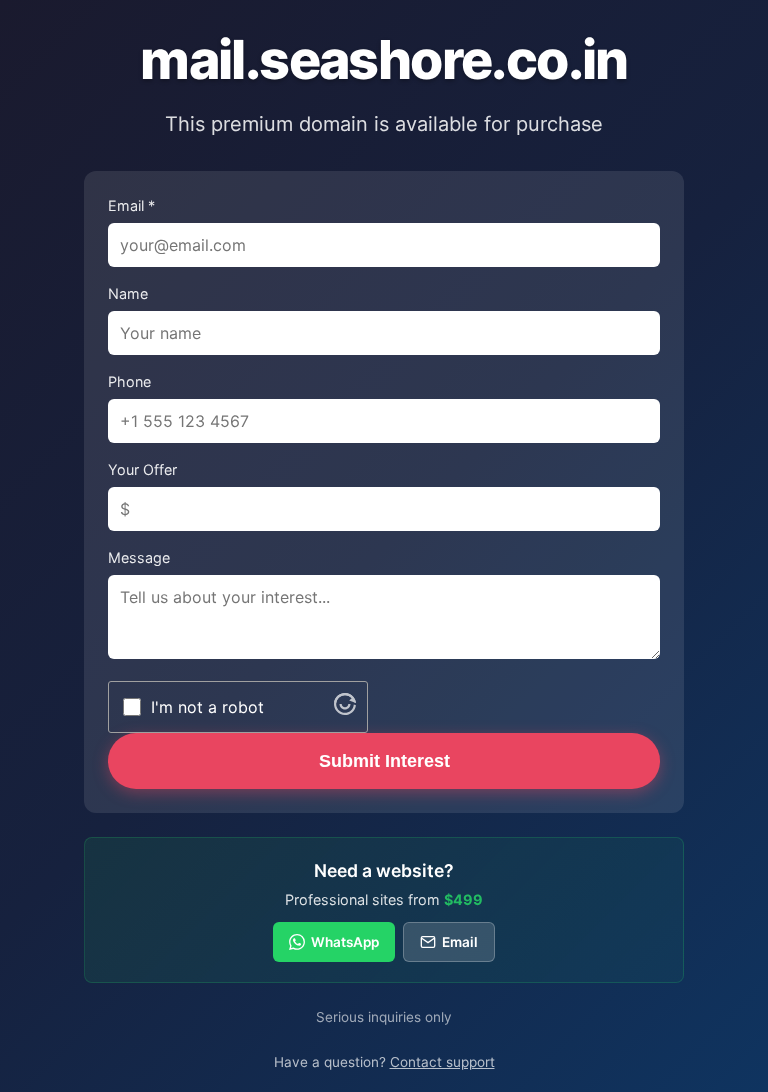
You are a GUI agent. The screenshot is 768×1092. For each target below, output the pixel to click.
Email (460, 942)
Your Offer (142, 469)
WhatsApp (345, 942)
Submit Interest (384, 761)
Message (139, 557)
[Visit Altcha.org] (345, 709)
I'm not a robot (207, 707)
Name (128, 293)
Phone (129, 381)
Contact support (442, 1062)
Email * (131, 205)
